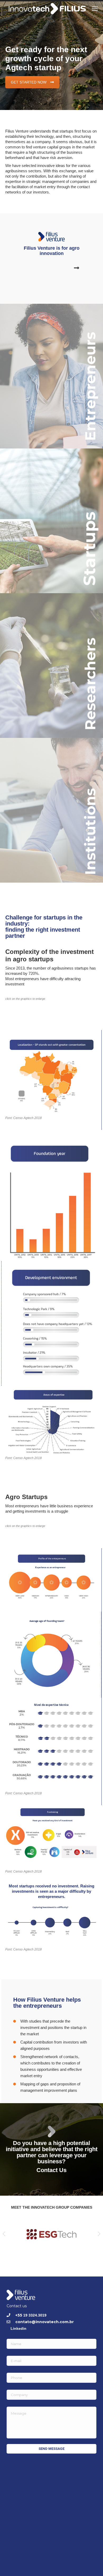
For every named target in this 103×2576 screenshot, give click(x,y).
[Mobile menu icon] (95, 9)
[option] (51, 2234)
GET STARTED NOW (29, 82)
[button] (4, 2234)
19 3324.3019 (35, 2315)
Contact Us (51, 2170)
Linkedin (18, 2328)
